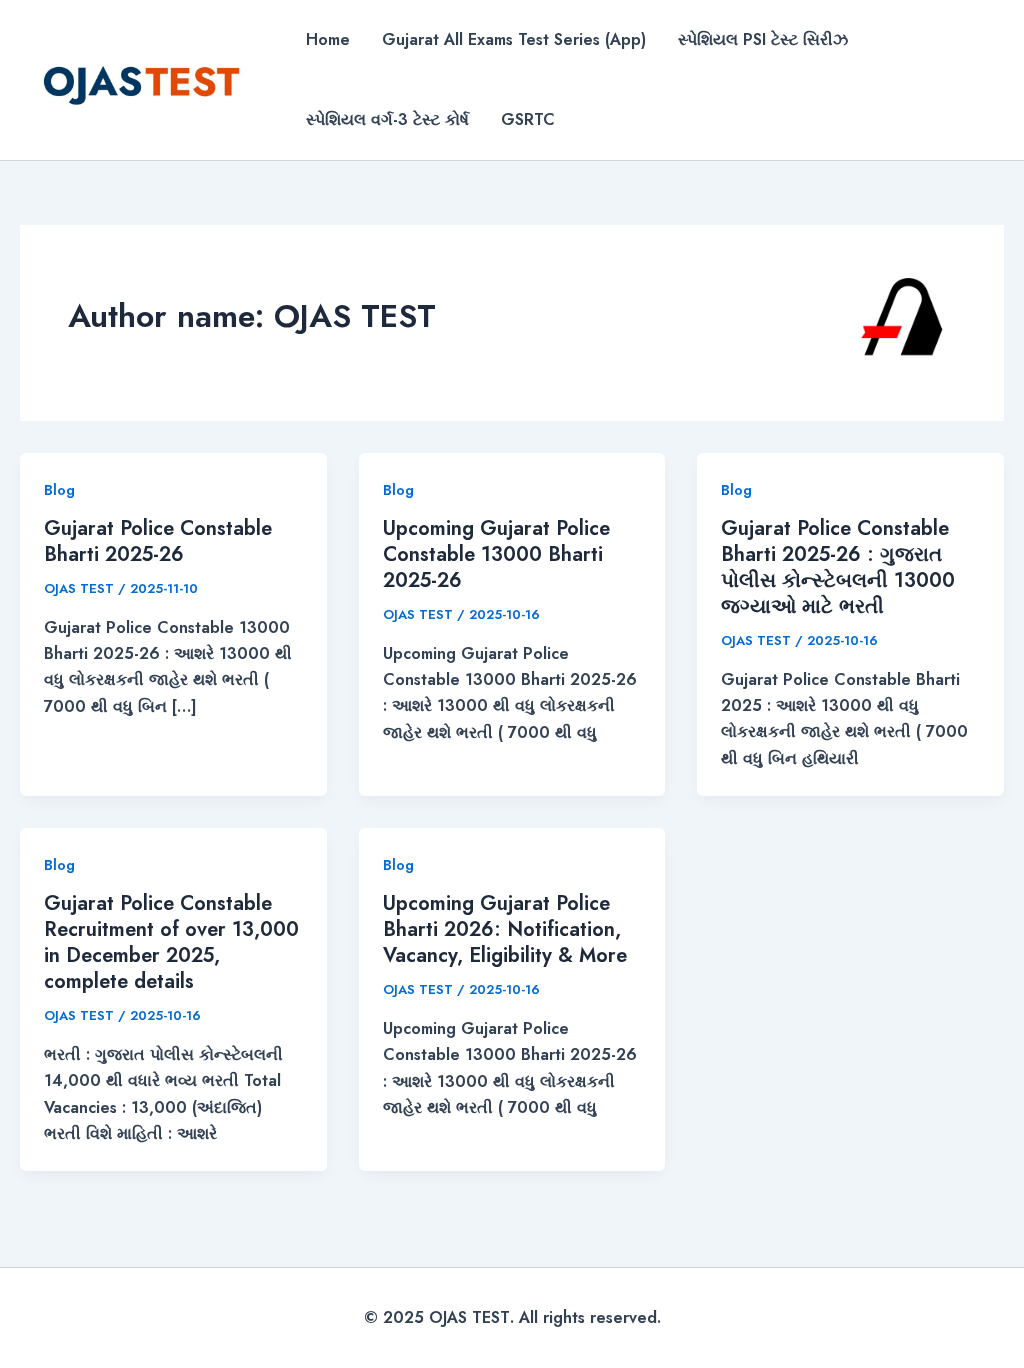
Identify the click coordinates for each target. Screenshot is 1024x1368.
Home (328, 39)
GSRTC (528, 119)
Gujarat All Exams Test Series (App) (514, 39)
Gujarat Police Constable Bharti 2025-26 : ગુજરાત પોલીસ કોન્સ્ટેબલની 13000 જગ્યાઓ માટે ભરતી (838, 567)
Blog (59, 490)
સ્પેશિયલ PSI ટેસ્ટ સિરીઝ (763, 39)
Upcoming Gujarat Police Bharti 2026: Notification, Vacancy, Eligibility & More (505, 929)
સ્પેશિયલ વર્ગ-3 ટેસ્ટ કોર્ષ (387, 119)
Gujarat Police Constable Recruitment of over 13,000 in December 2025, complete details (171, 942)
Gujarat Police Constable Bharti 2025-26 (158, 541)
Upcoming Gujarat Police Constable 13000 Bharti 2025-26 (496, 554)
